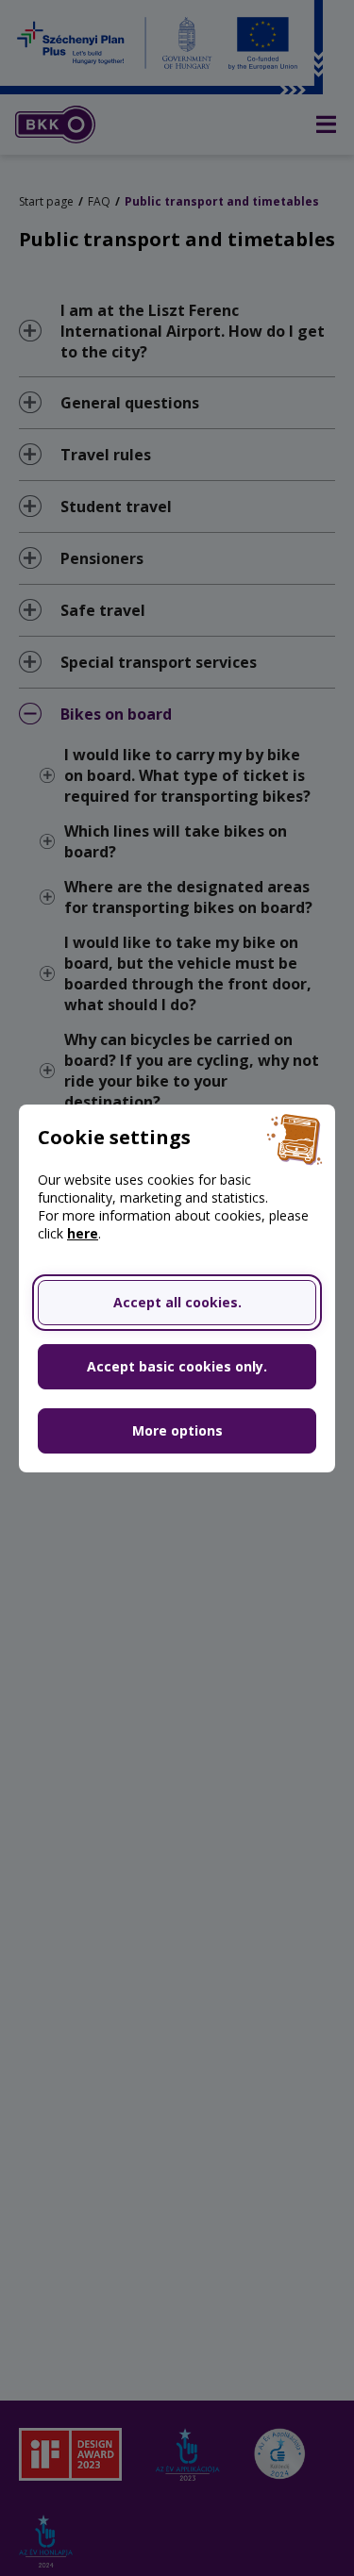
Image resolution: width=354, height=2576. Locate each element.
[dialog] (177, 1288)
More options (177, 1430)
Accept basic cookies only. (177, 1366)
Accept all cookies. (177, 1302)
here (83, 1233)
